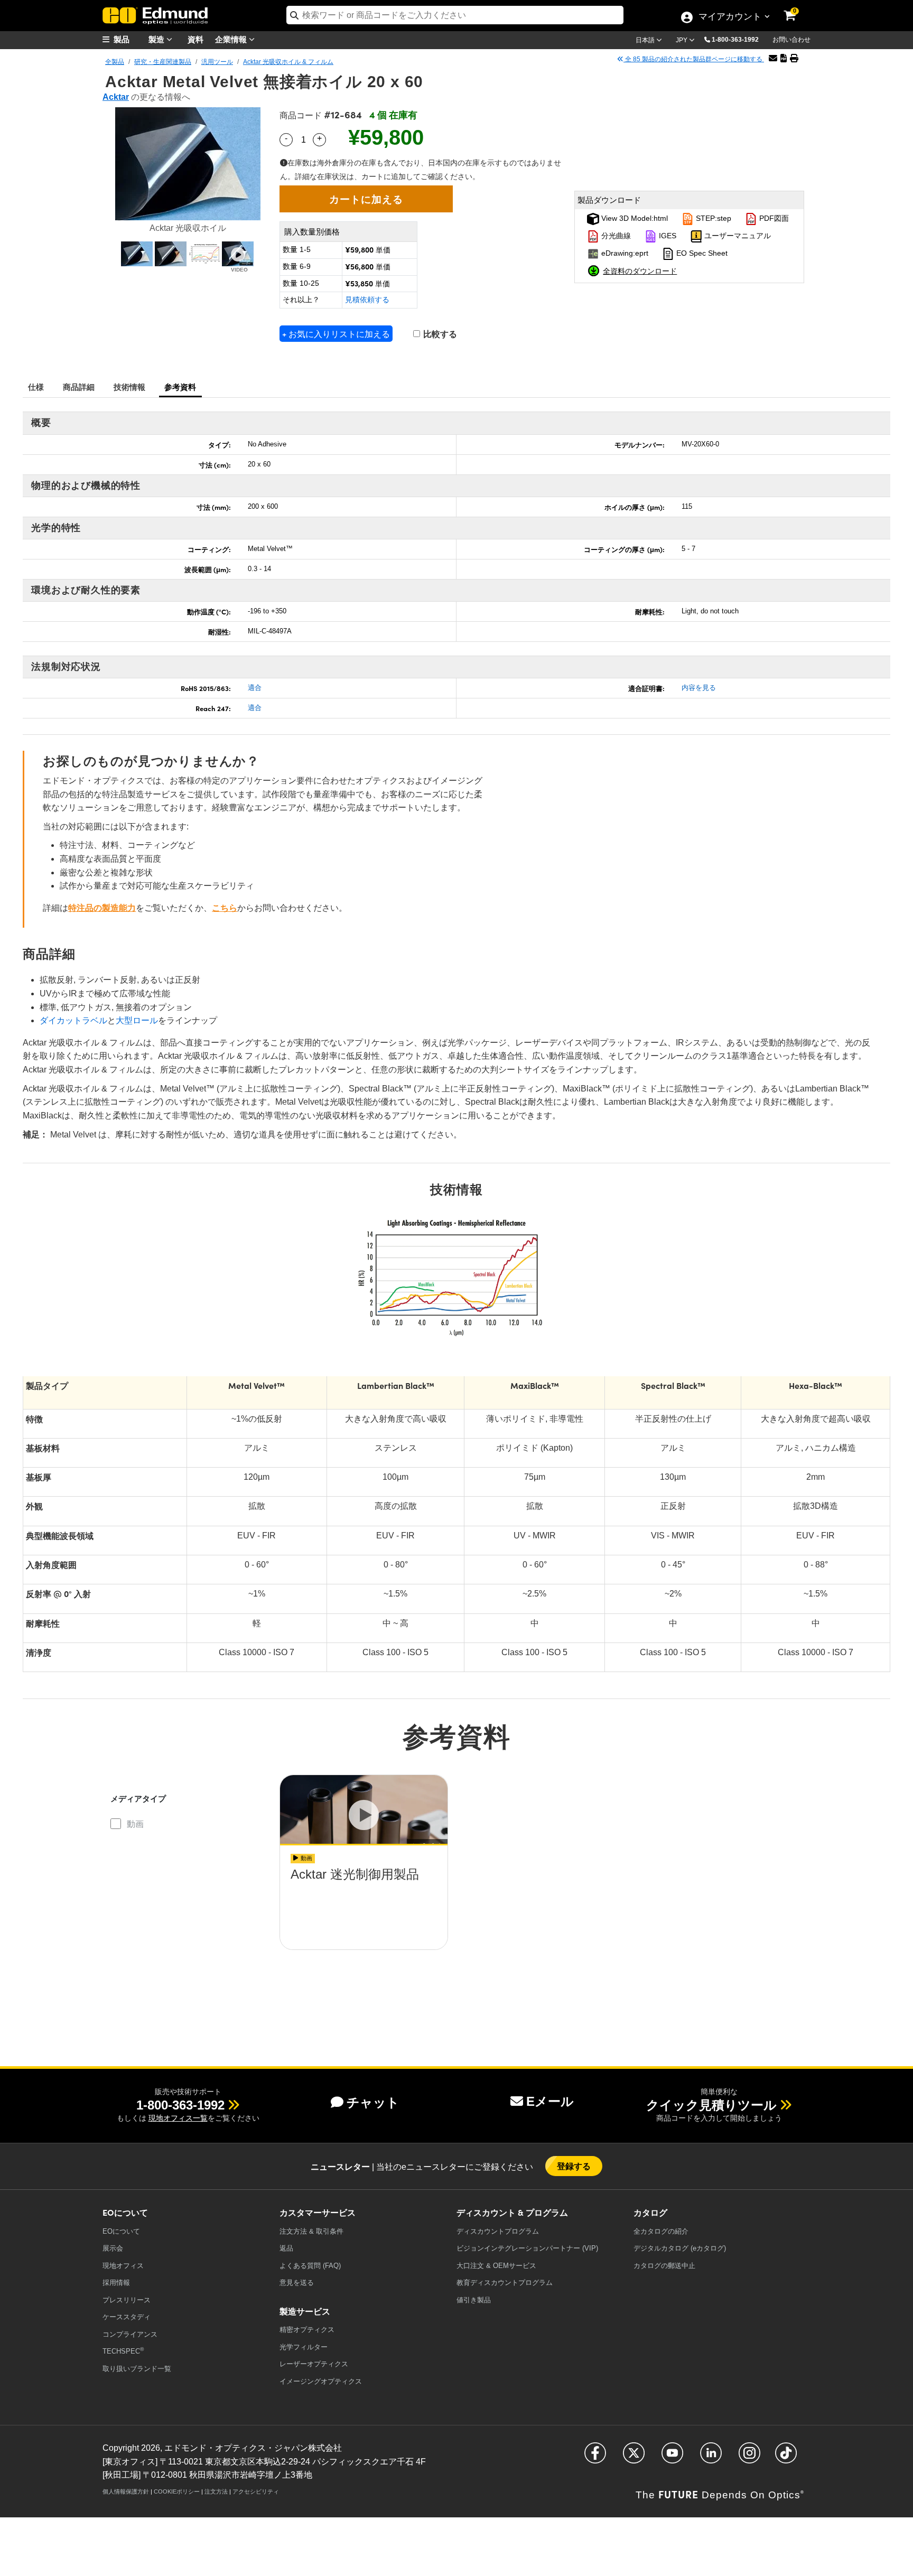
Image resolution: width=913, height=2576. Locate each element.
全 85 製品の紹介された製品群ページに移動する (694, 59)
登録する (574, 2166)
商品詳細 (79, 386)
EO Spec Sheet (701, 254)
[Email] (773, 58)
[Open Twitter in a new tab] (634, 2457)
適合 (255, 688)
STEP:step (712, 219)
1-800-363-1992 (735, 40)
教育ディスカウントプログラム (505, 2283)
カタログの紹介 (661, 2231)
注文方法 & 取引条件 (311, 2231)
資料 (195, 39)
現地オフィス (123, 2266)
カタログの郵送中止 (664, 2266)
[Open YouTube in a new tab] (672, 2457)
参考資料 (180, 386)
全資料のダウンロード (640, 270)
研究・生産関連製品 (163, 62)
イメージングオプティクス (321, 2381)
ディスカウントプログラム (498, 2231)
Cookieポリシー (177, 2491)
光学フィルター (304, 2347)
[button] (739, 39)
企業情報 (232, 39)
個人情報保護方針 (126, 2491)
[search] (455, 15)
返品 (286, 2248)
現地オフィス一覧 (178, 2118)
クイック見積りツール (711, 2105)
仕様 (36, 386)
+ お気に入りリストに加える (336, 334)
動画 (135, 1824)
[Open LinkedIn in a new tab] (711, 2457)
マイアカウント (730, 17)
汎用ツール (217, 62)
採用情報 (116, 2283)
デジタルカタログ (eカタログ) (680, 2248)
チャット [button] (373, 2102)
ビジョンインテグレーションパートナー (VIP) (527, 2248)
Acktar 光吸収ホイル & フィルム (288, 62)
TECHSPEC (123, 2351)
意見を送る (297, 2283)
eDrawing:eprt (624, 254)
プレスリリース (127, 2300)
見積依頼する (367, 300)
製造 (157, 39)
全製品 (115, 62)
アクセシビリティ (256, 2491)
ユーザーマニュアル (737, 236)
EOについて (121, 2231)
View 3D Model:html (633, 219)
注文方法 (216, 2491)
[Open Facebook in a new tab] (595, 2457)
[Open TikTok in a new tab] (786, 2457)
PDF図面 (773, 219)
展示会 (113, 2248)
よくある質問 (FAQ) (310, 2266)
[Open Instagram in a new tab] (749, 2457)
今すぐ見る (364, 1904)
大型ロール (137, 1020)
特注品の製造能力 (102, 908)
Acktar (116, 97)
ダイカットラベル (73, 1020)
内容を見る (699, 688)
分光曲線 (615, 236)
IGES (667, 236)
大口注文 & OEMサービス (496, 2266)
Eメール (550, 2101)
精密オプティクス (307, 2330)
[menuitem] (129, 39)
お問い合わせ (791, 40)
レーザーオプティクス (314, 2364)
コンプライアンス (130, 2334)
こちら (225, 908)
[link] (797, 8)
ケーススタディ (127, 2317)
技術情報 (130, 386)
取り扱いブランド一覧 (137, 2369)
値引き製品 (474, 2300)
